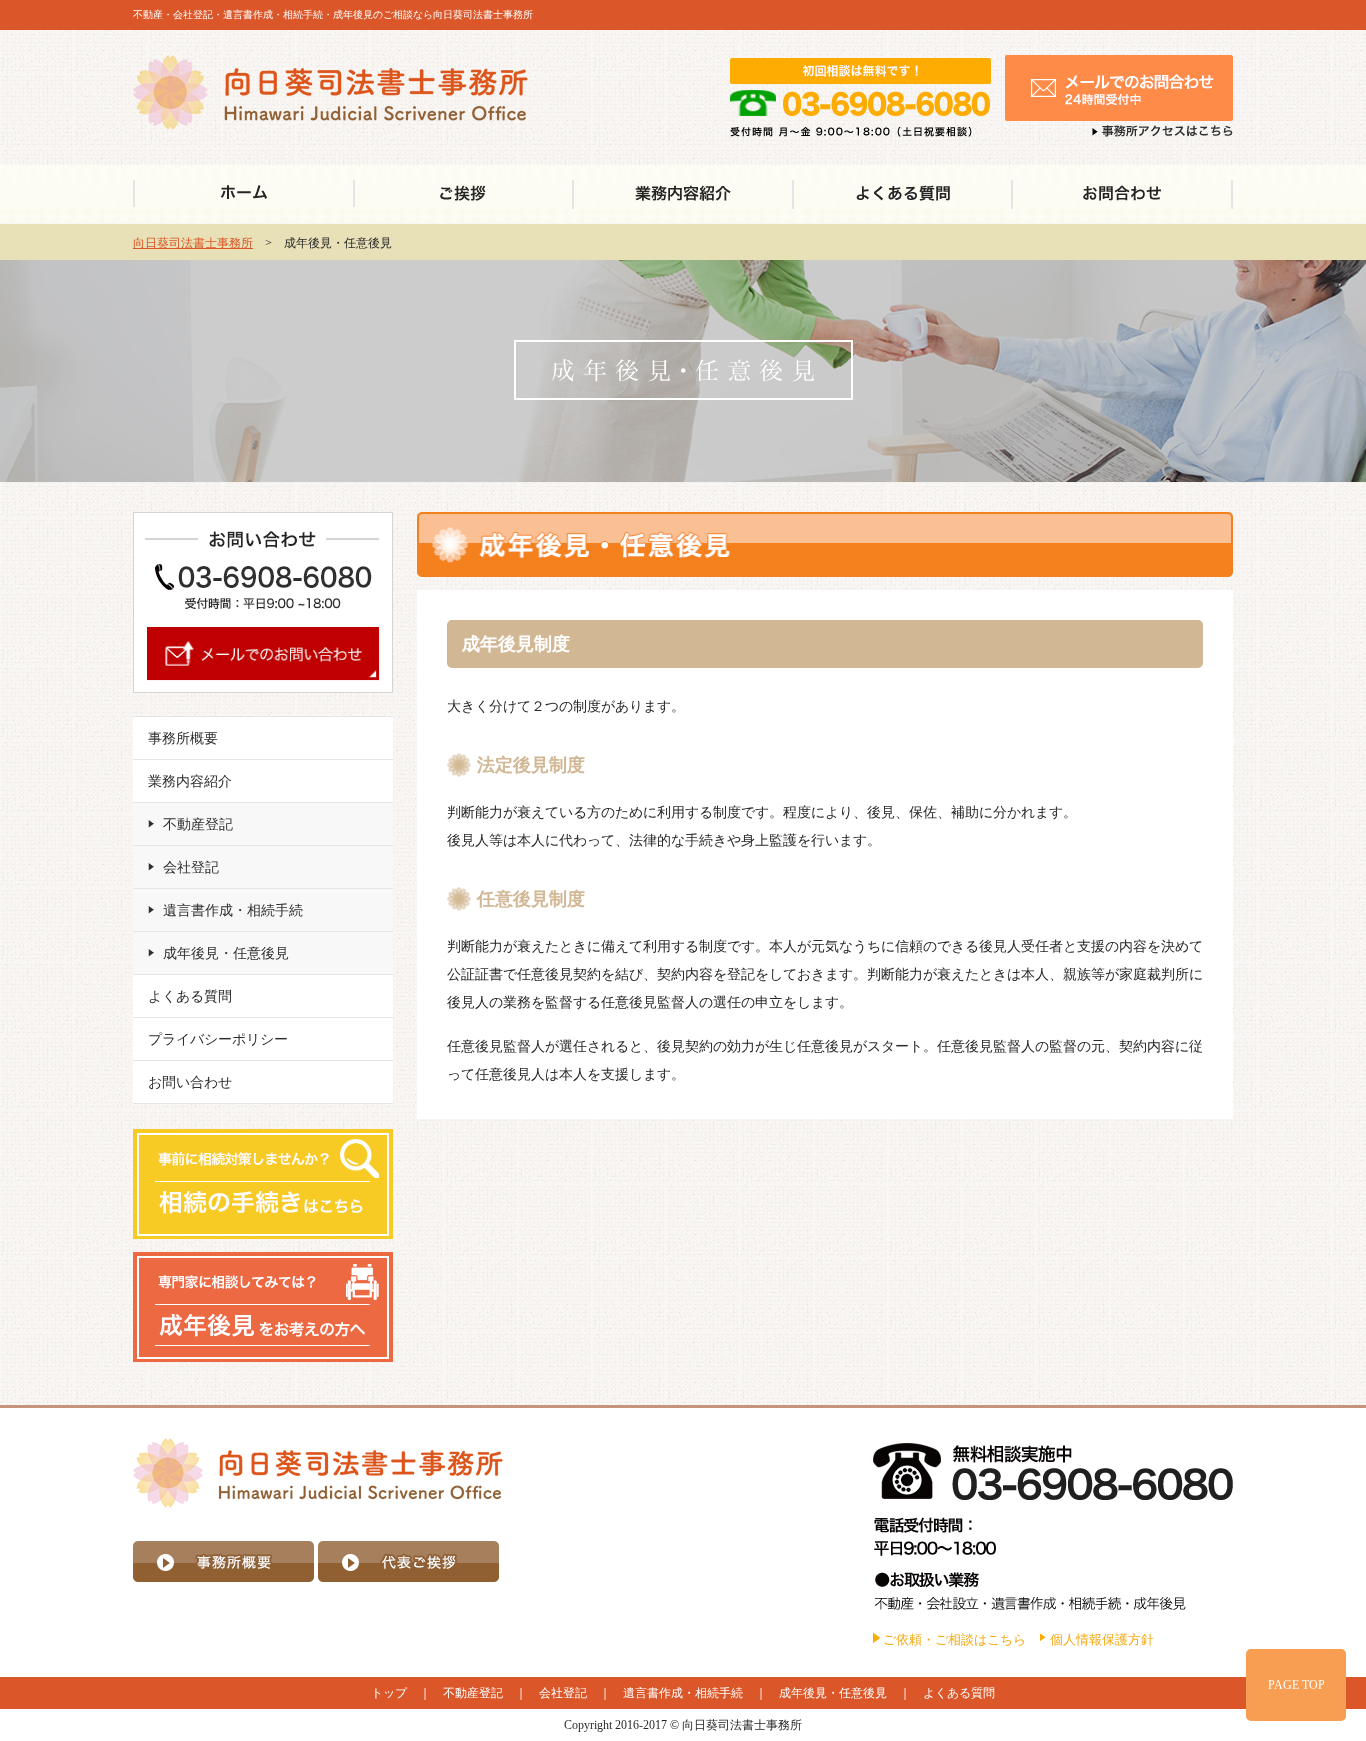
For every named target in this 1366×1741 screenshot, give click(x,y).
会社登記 (191, 867)
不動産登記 (198, 824)
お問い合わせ (190, 1082)
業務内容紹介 (190, 781)
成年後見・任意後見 (226, 953)
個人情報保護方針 (1102, 1639)
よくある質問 (190, 996)
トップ (389, 1693)
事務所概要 (183, 738)
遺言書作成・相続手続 (233, 910)
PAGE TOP (1296, 1685)
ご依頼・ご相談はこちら (954, 1639)
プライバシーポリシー (218, 1039)
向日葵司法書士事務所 (193, 243)
